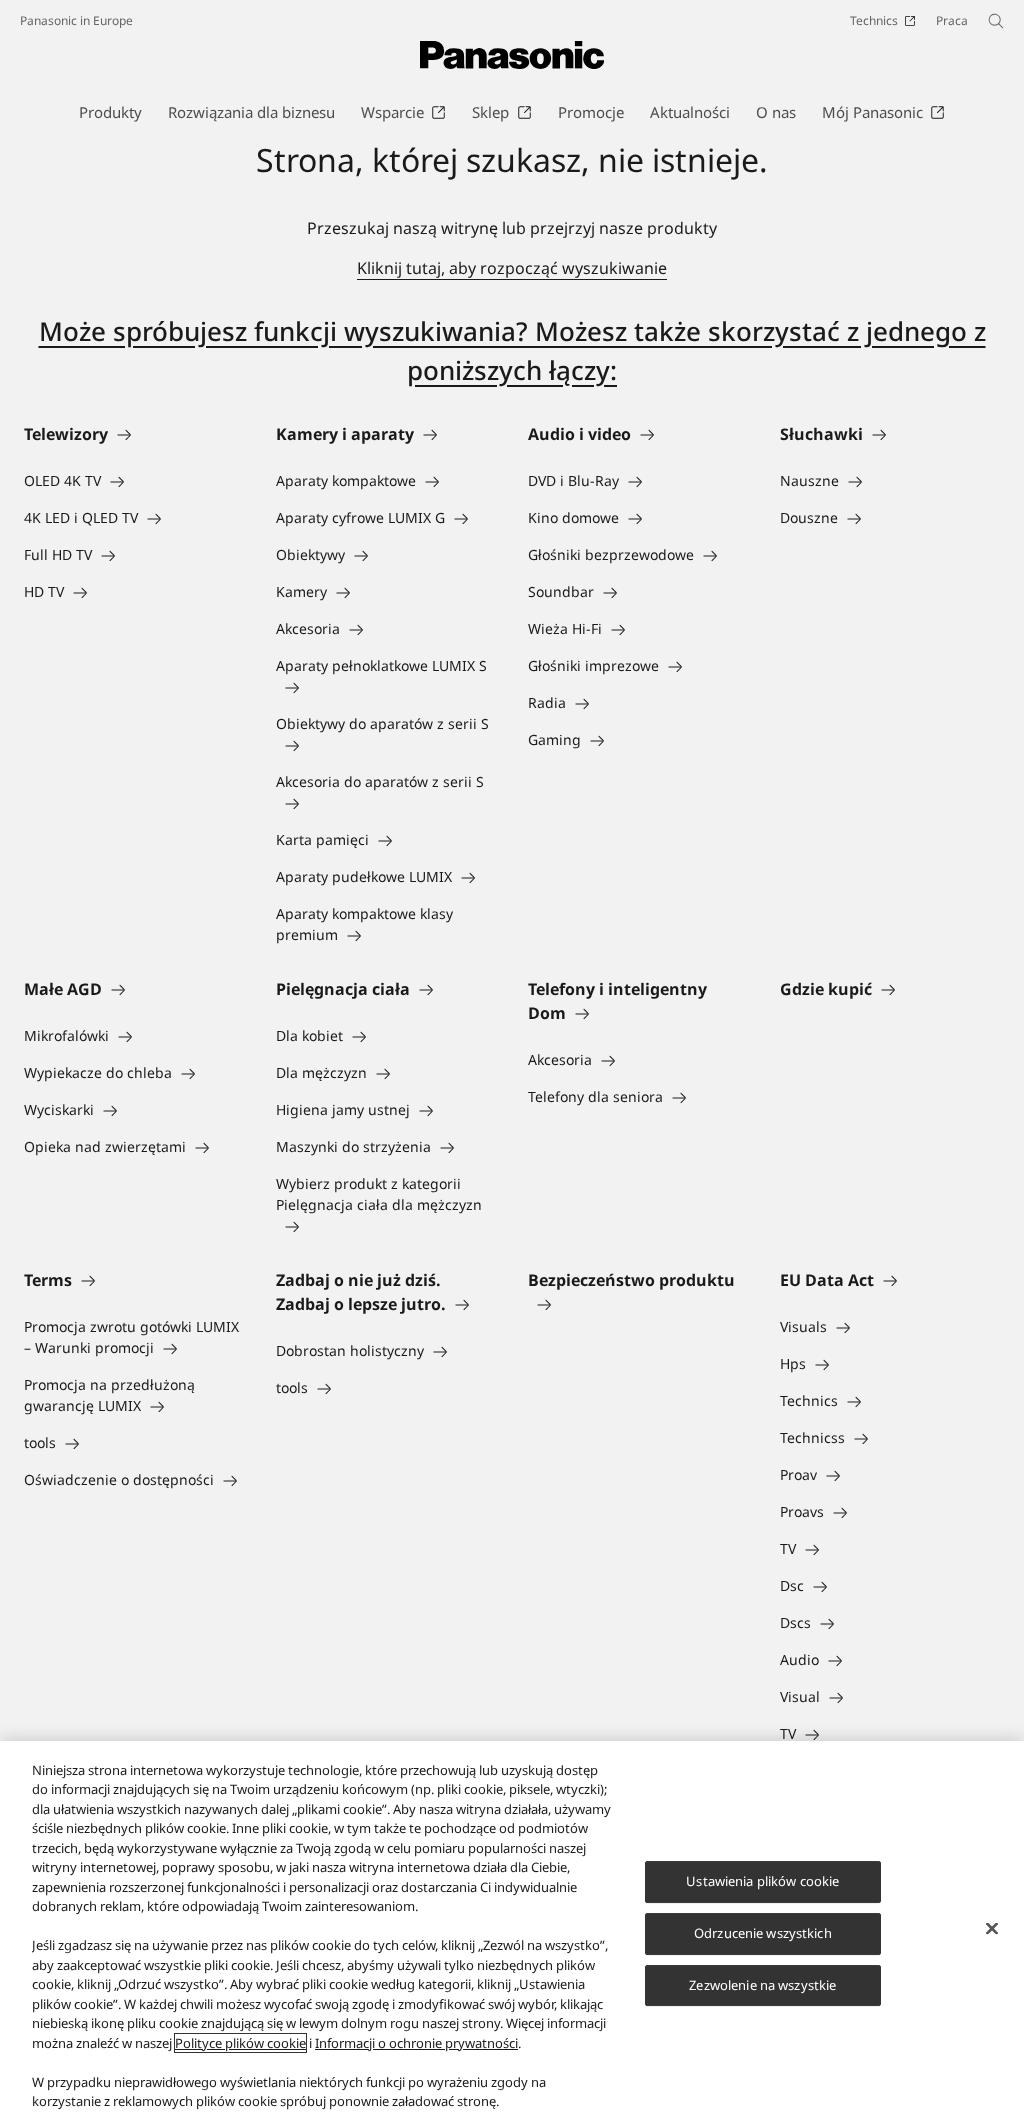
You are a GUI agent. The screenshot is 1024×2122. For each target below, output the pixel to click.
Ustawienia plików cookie (762, 1881)
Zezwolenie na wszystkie (762, 1985)
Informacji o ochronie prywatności (416, 2043)
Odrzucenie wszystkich (763, 1933)
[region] (512, 1931)
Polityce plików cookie (240, 2043)
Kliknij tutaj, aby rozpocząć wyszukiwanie (512, 268)
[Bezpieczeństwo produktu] (638, 1304)
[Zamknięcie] (992, 1929)
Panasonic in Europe (76, 20)
